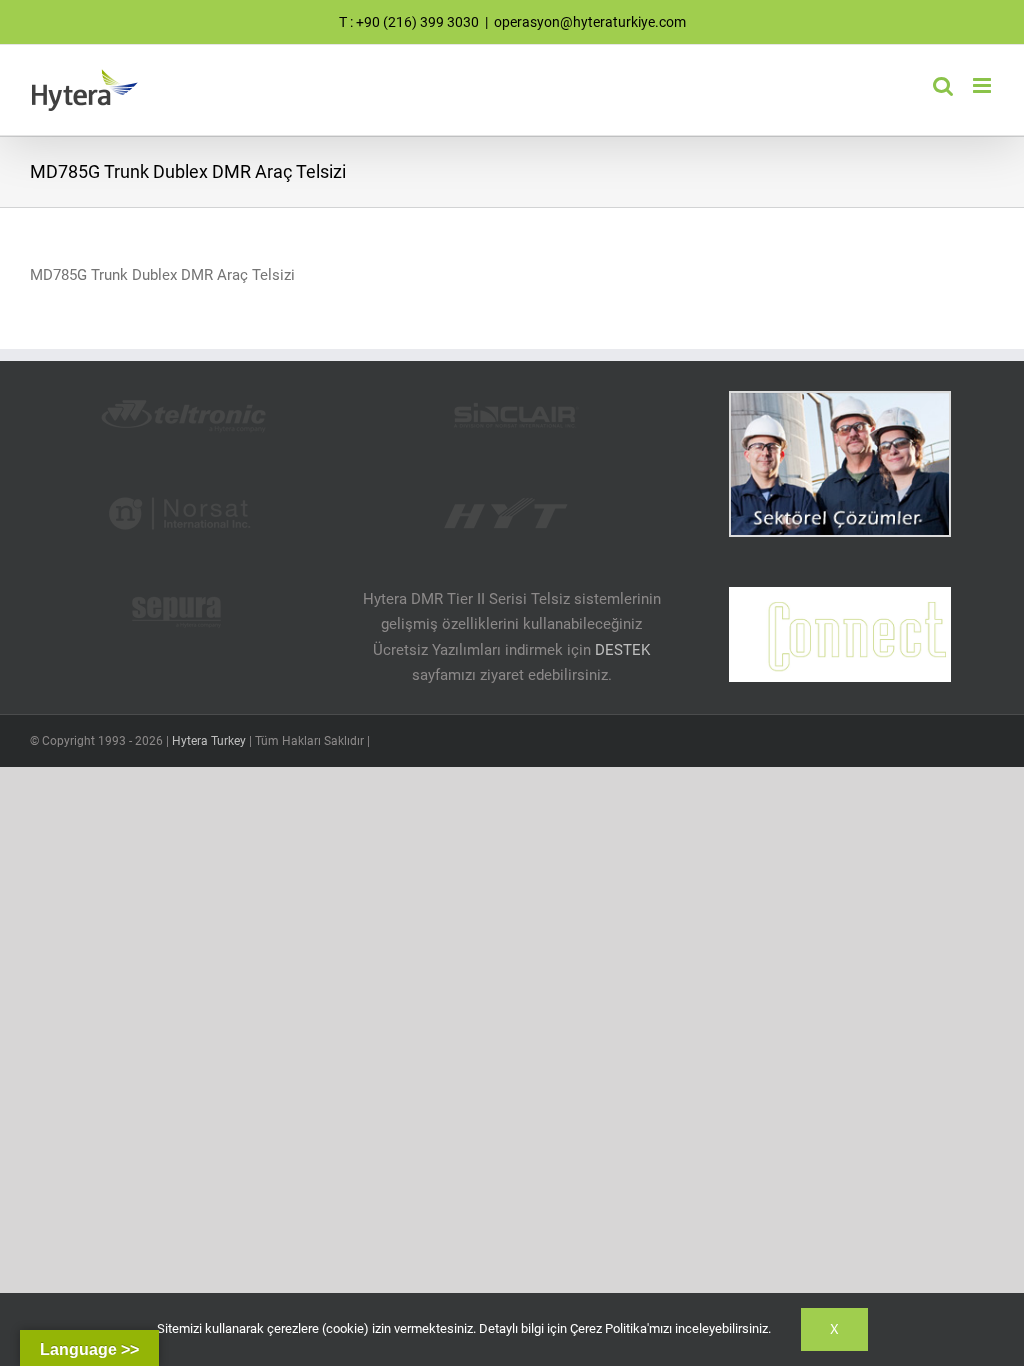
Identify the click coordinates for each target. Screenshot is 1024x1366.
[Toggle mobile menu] (983, 85)
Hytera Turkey (209, 741)
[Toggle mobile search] (943, 85)
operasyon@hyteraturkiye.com (590, 22)
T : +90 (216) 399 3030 (409, 22)
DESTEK (622, 650)
